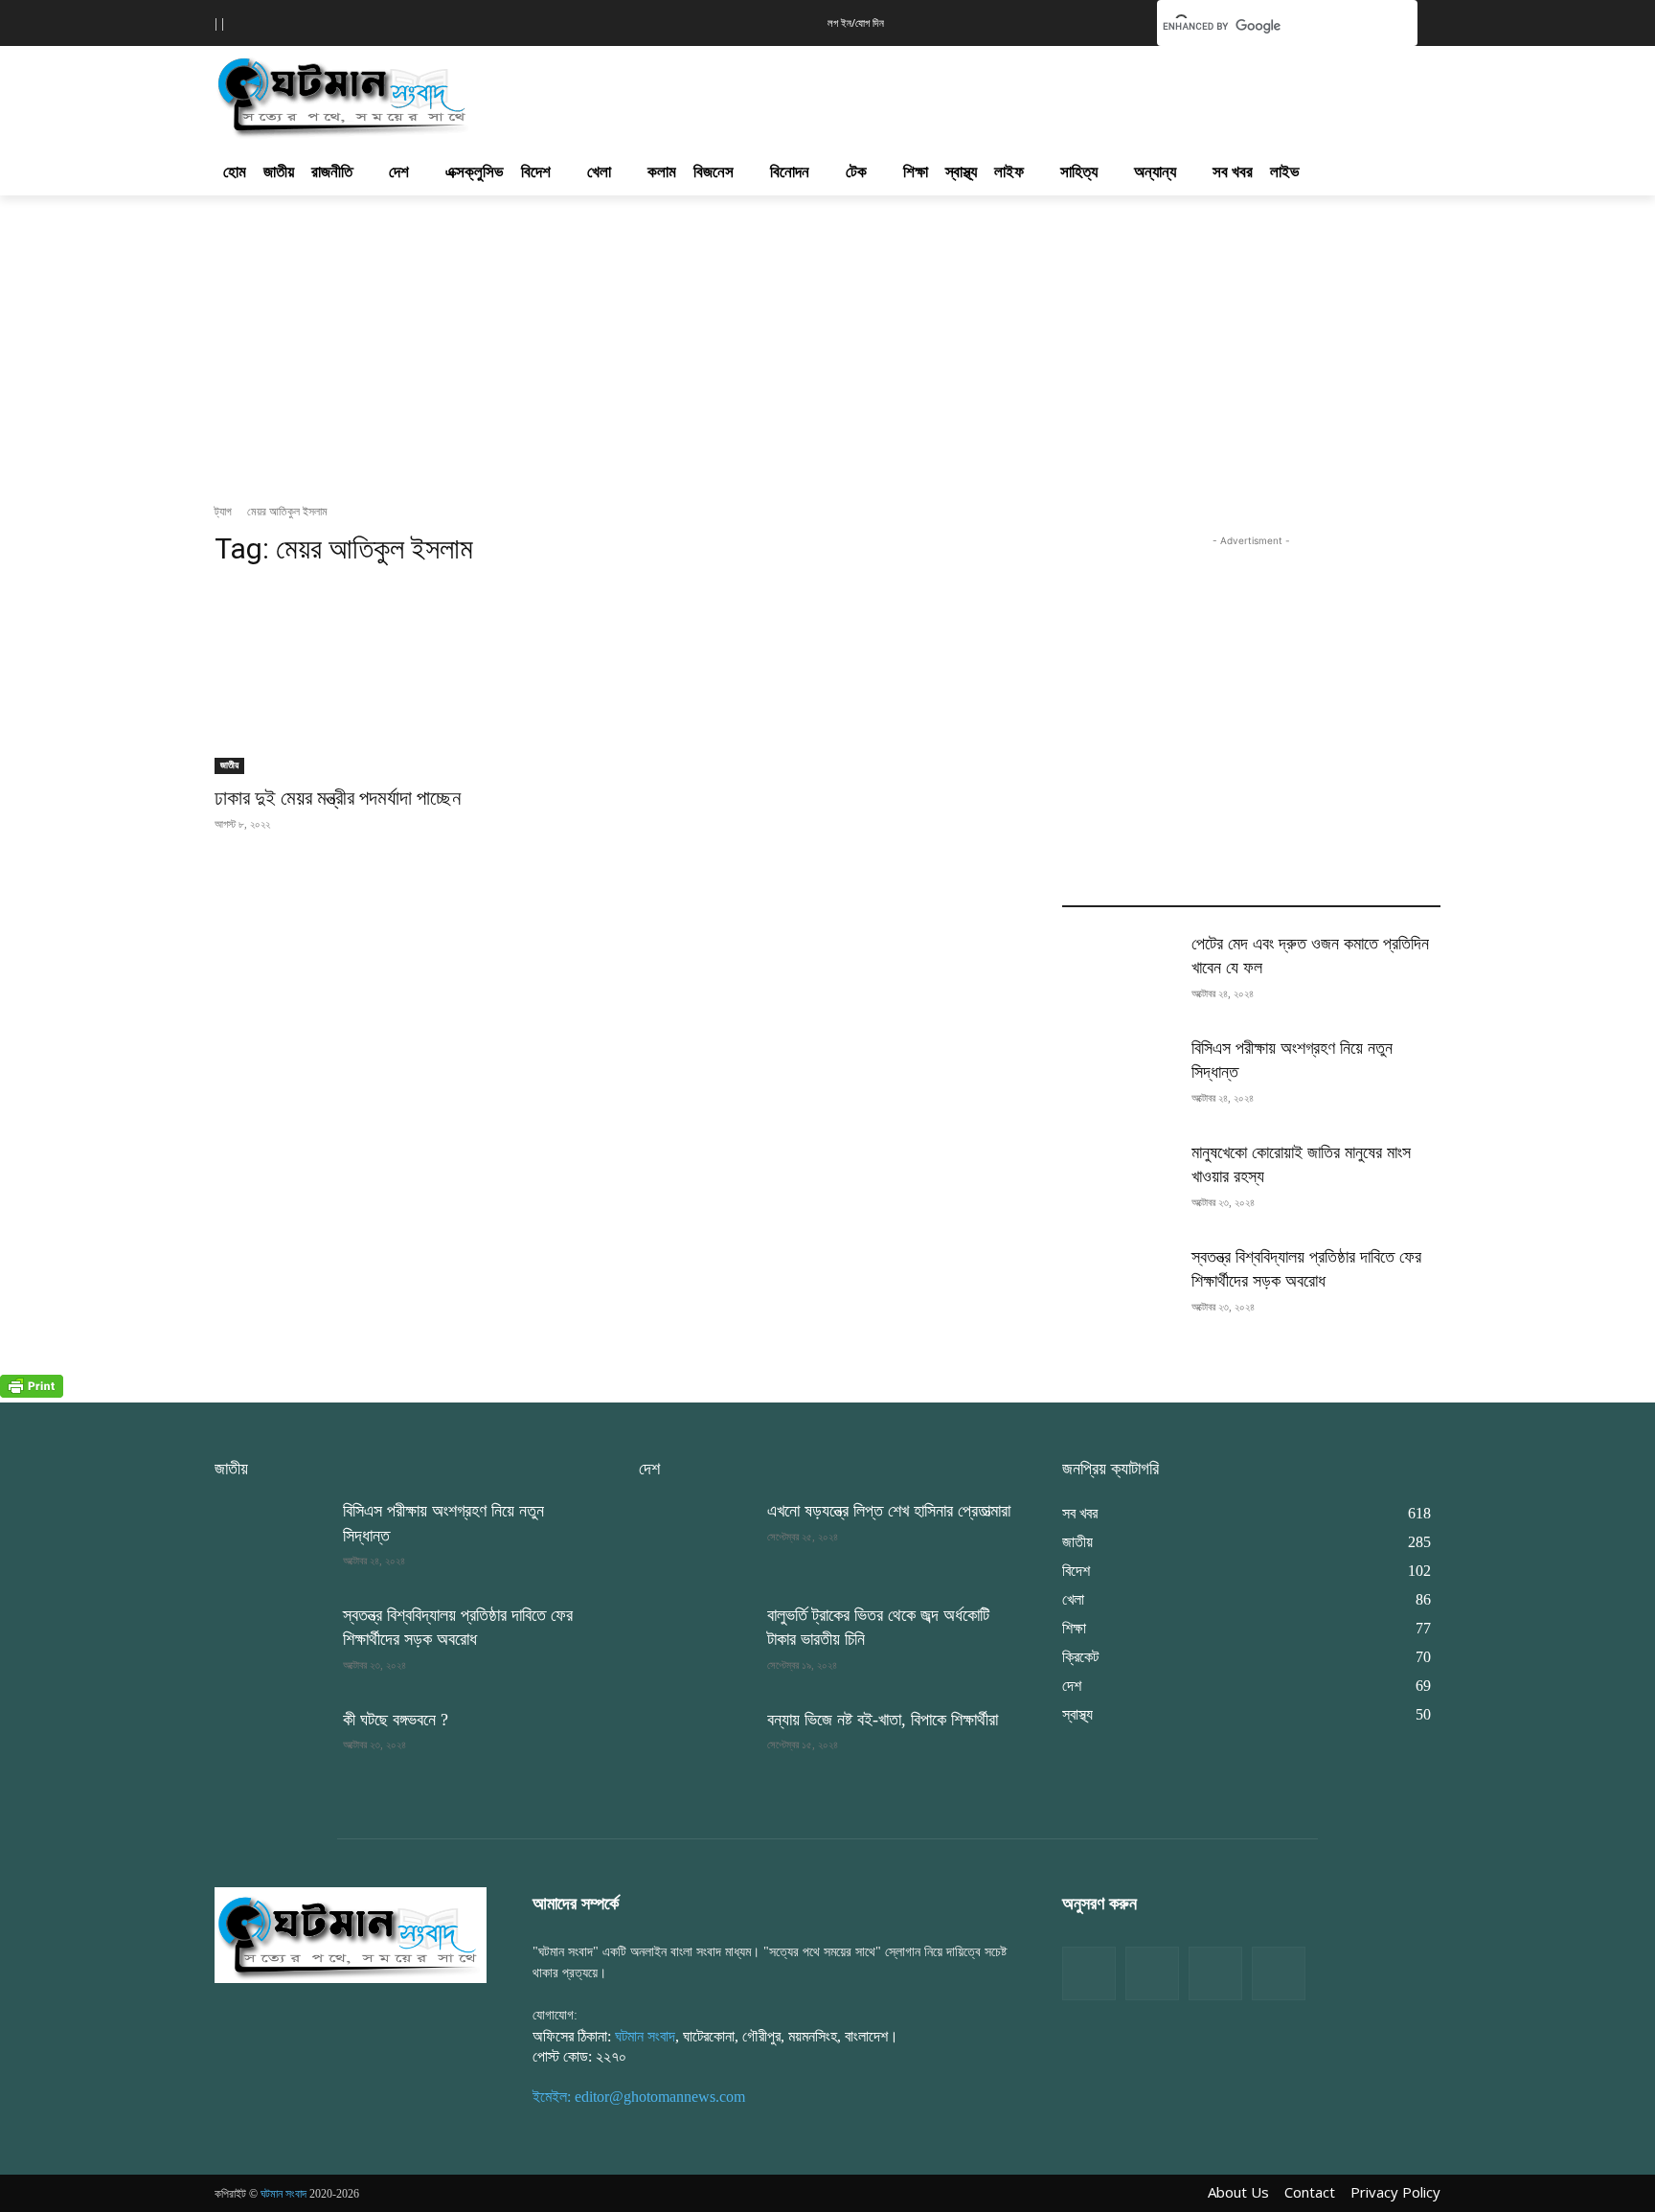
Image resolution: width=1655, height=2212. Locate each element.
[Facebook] (1089, 1973)
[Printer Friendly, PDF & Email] (32, 1392)
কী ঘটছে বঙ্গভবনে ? (396, 1720)
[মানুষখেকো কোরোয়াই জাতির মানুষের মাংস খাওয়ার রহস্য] (1119, 1181)
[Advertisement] (931, 92)
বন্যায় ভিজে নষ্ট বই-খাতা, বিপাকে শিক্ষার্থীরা (883, 1720)
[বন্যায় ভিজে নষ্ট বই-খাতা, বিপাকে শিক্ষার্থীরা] (695, 1748)
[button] (1113, 21)
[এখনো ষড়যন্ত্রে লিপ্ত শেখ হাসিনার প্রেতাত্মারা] (695, 1539)
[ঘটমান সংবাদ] (398, 94)
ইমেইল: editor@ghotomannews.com (639, 2097)
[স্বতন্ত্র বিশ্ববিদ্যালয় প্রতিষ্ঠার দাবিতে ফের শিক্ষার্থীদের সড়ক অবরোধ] (1119, 1285)
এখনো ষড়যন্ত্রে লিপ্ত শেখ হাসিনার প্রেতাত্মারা (889, 1511)
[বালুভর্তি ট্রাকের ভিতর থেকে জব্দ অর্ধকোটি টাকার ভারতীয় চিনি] (695, 1643)
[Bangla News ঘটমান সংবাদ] (351, 1934)
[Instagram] (1215, 1973)
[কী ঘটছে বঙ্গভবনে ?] (271, 1748)
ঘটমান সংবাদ (645, 2036)
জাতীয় (229, 765)
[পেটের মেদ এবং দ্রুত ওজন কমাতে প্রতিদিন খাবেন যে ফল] (1119, 972)
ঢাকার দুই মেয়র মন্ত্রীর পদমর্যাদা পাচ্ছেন (338, 798)
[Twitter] (1152, 1973)
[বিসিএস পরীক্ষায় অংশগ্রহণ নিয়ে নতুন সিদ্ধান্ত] (1119, 1076)
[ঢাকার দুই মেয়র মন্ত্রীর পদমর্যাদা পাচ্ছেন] (404, 680)
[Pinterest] (1279, 1973)
